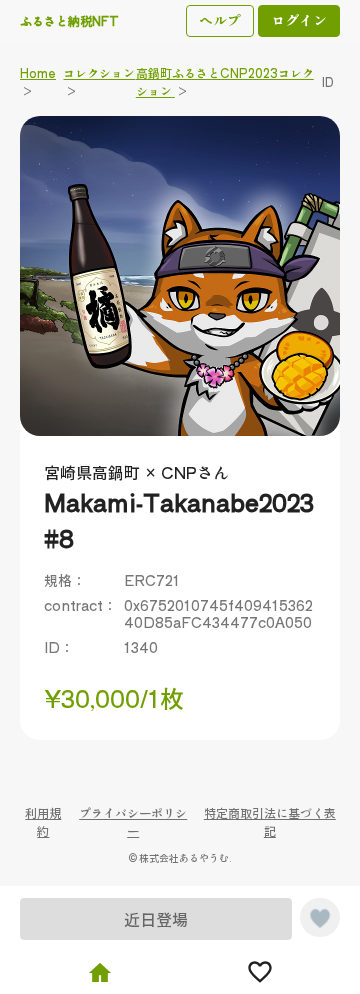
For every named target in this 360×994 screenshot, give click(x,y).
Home (100, 972)
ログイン (299, 20)
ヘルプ (220, 20)
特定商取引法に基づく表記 (270, 821)
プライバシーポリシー (133, 821)
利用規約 (43, 821)
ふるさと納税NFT (69, 20)
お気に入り (260, 972)
